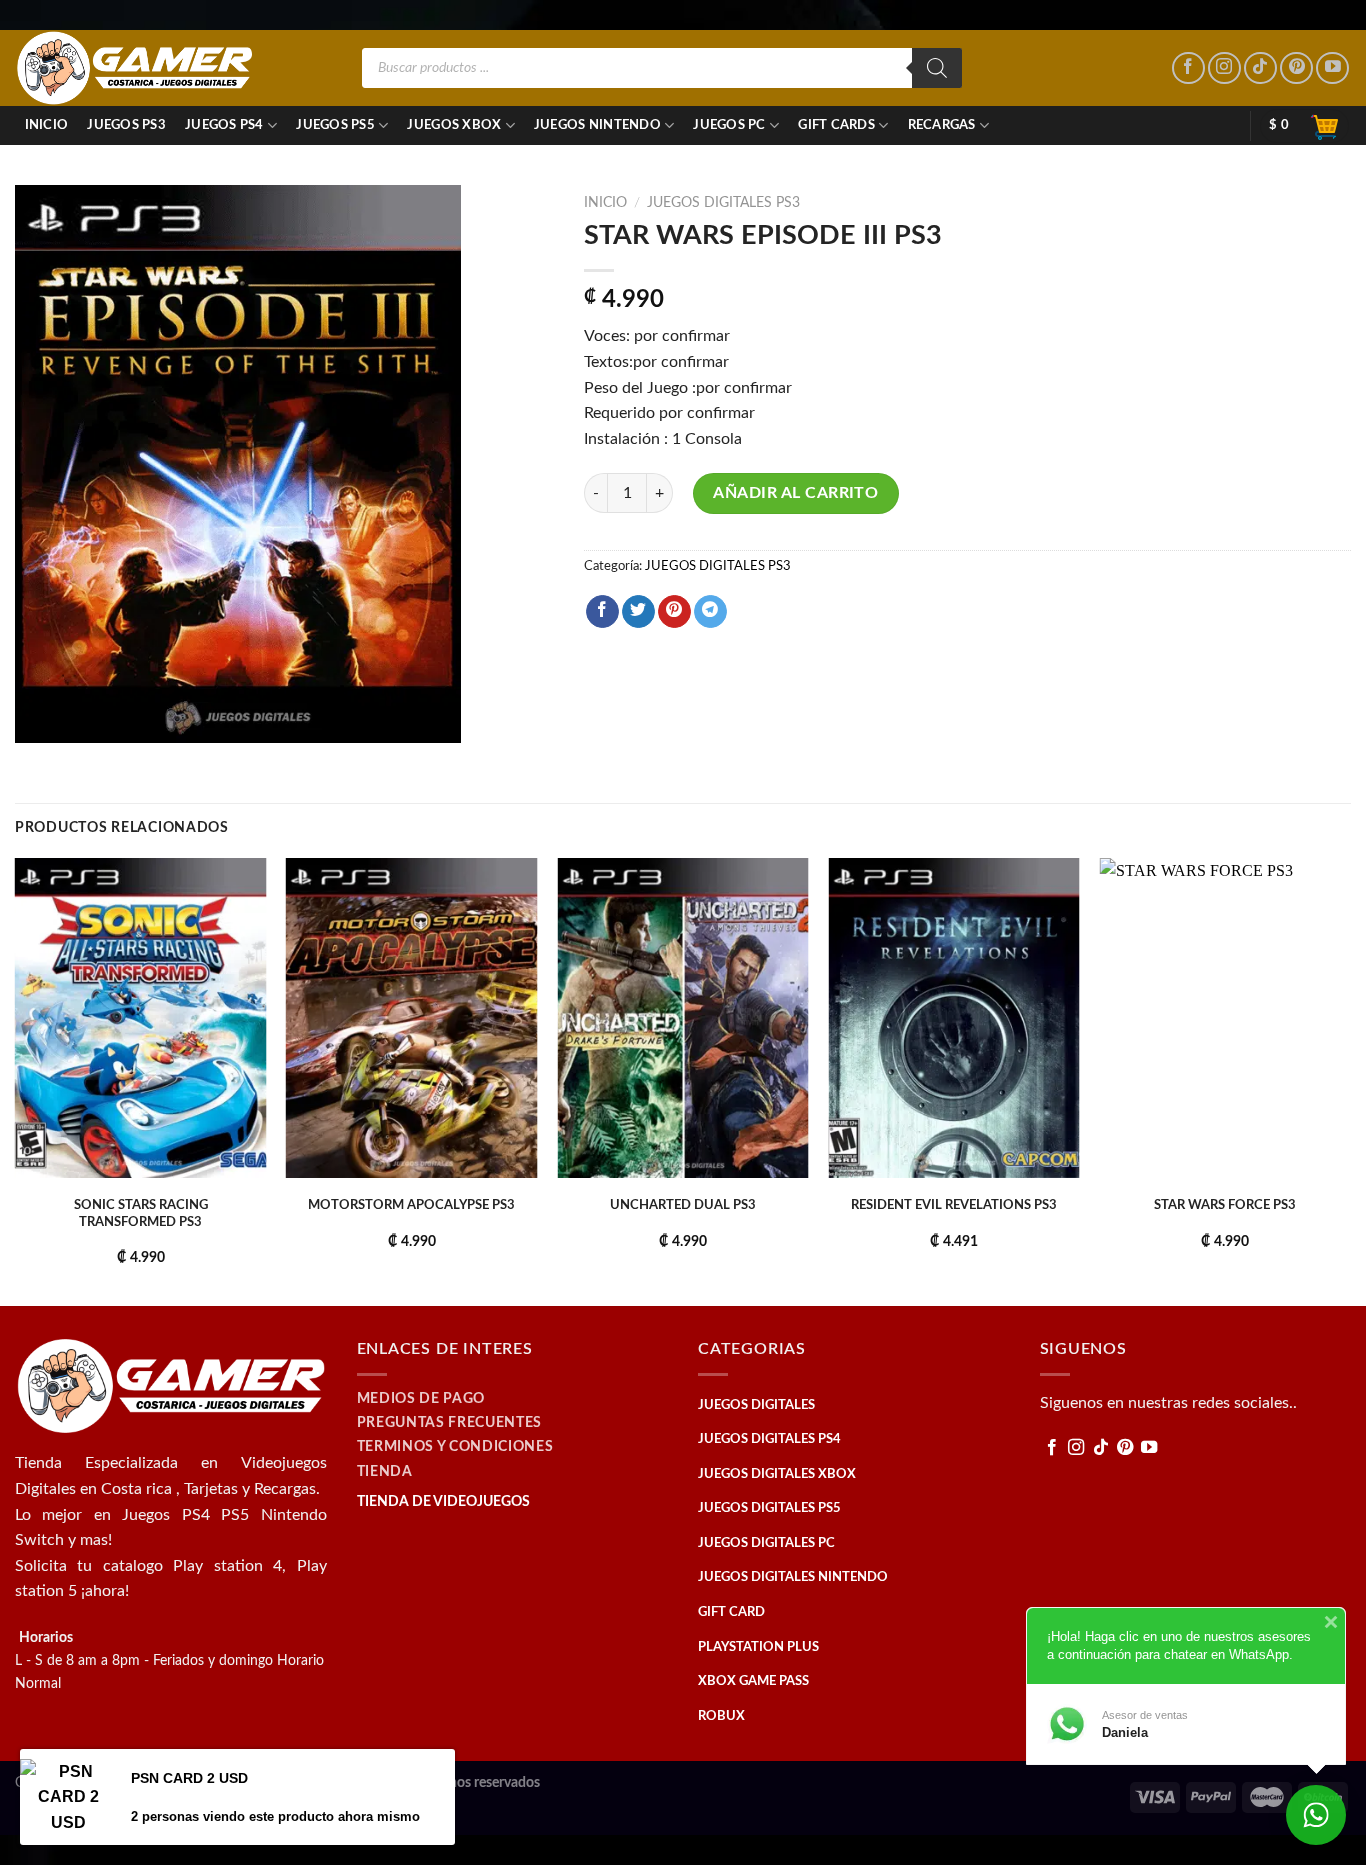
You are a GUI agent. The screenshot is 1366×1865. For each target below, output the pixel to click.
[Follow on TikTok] (1260, 68)
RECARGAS (942, 125)
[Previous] (16, 1079)
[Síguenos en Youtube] (1332, 68)
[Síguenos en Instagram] (1224, 68)
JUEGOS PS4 (224, 125)
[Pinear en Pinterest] (674, 612)
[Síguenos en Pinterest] (1296, 68)
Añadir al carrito (795, 493)
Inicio (47, 125)
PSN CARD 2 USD (189, 1778)
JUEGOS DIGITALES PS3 (723, 203)
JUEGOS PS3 (126, 125)
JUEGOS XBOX (454, 125)
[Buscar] (937, 68)
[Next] (1350, 1079)
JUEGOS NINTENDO (597, 125)
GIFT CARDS (836, 125)
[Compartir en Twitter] (638, 612)
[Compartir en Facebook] (602, 612)
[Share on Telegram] (710, 612)
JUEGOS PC (729, 125)
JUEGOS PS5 (335, 125)
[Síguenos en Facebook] (1188, 68)
